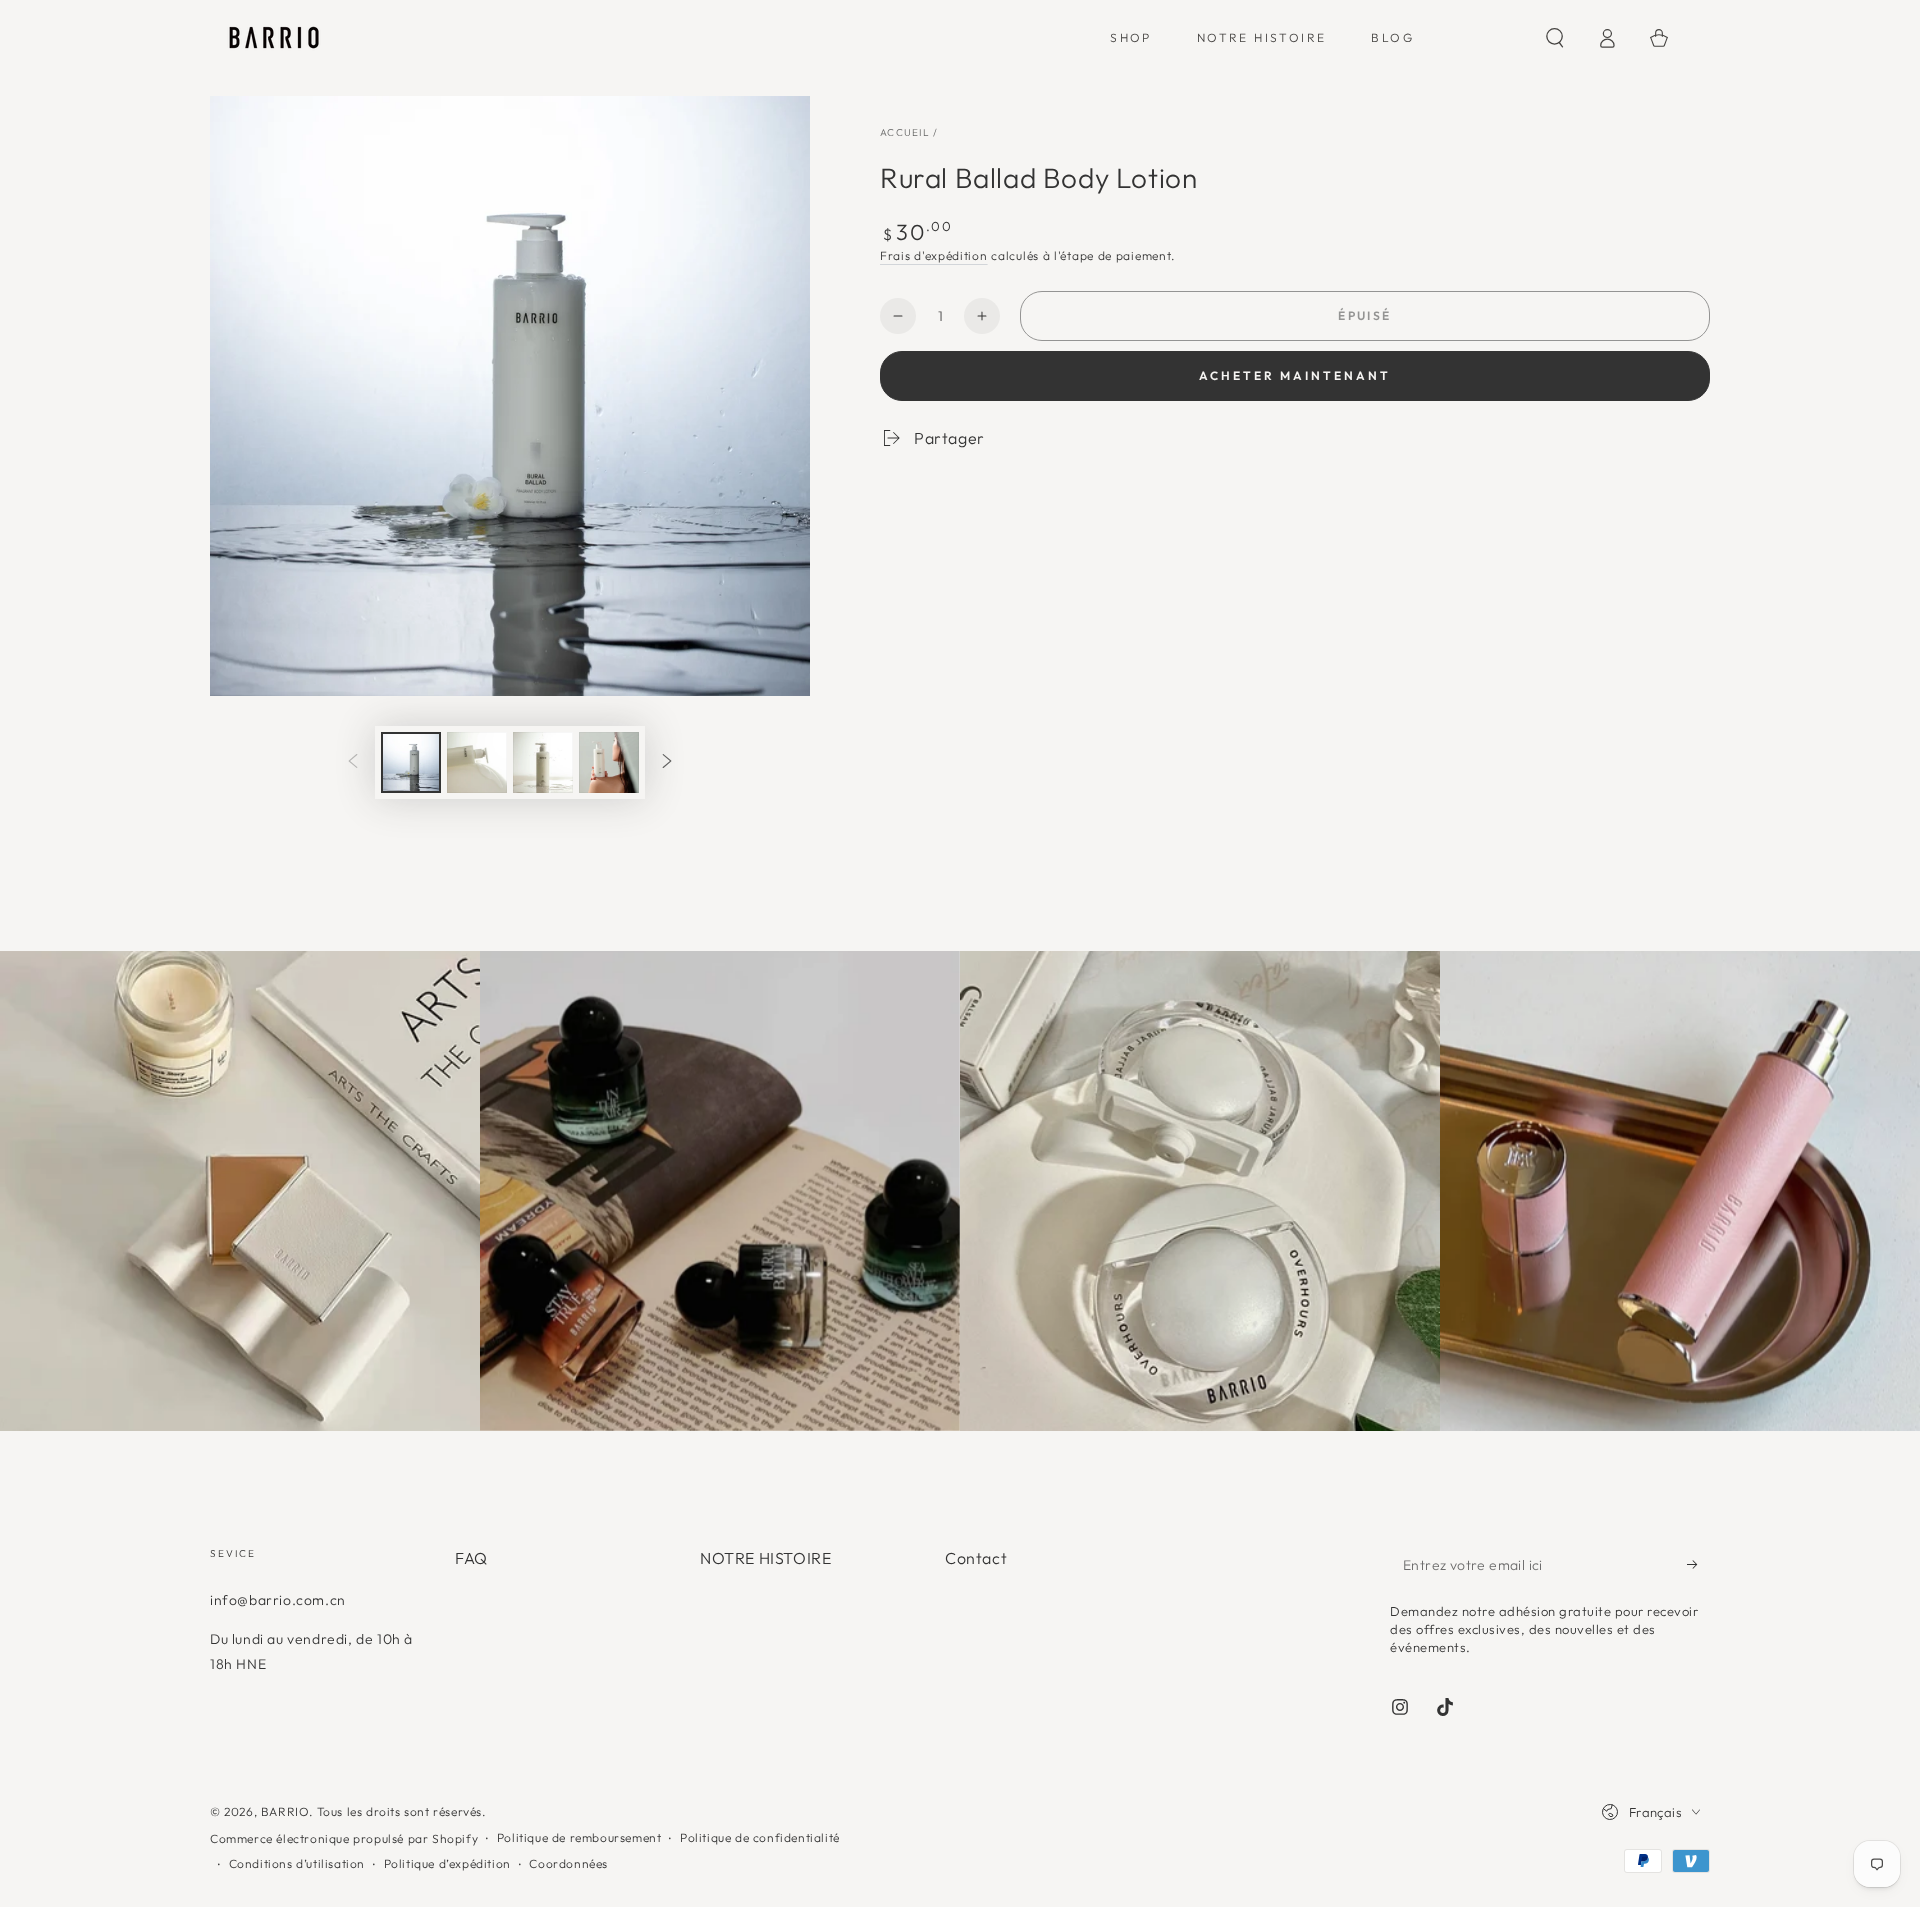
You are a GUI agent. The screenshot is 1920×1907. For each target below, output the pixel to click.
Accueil (905, 132)
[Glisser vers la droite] (667, 763)
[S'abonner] (1698, 1564)
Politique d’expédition (447, 1863)
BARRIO (285, 1811)
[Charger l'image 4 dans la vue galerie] (609, 762)
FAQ (471, 1558)
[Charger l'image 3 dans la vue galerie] (543, 762)
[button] (1555, 38)
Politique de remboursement (579, 1837)
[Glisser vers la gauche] (353, 763)
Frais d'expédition (934, 255)
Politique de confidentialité (760, 1837)
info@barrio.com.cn (278, 1600)
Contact (976, 1558)
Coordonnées (568, 1863)
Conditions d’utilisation (297, 1863)
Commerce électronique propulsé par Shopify (344, 1838)
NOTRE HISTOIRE (765, 1558)
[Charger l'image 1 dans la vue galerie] (411, 762)
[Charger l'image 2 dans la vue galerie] (477, 762)
